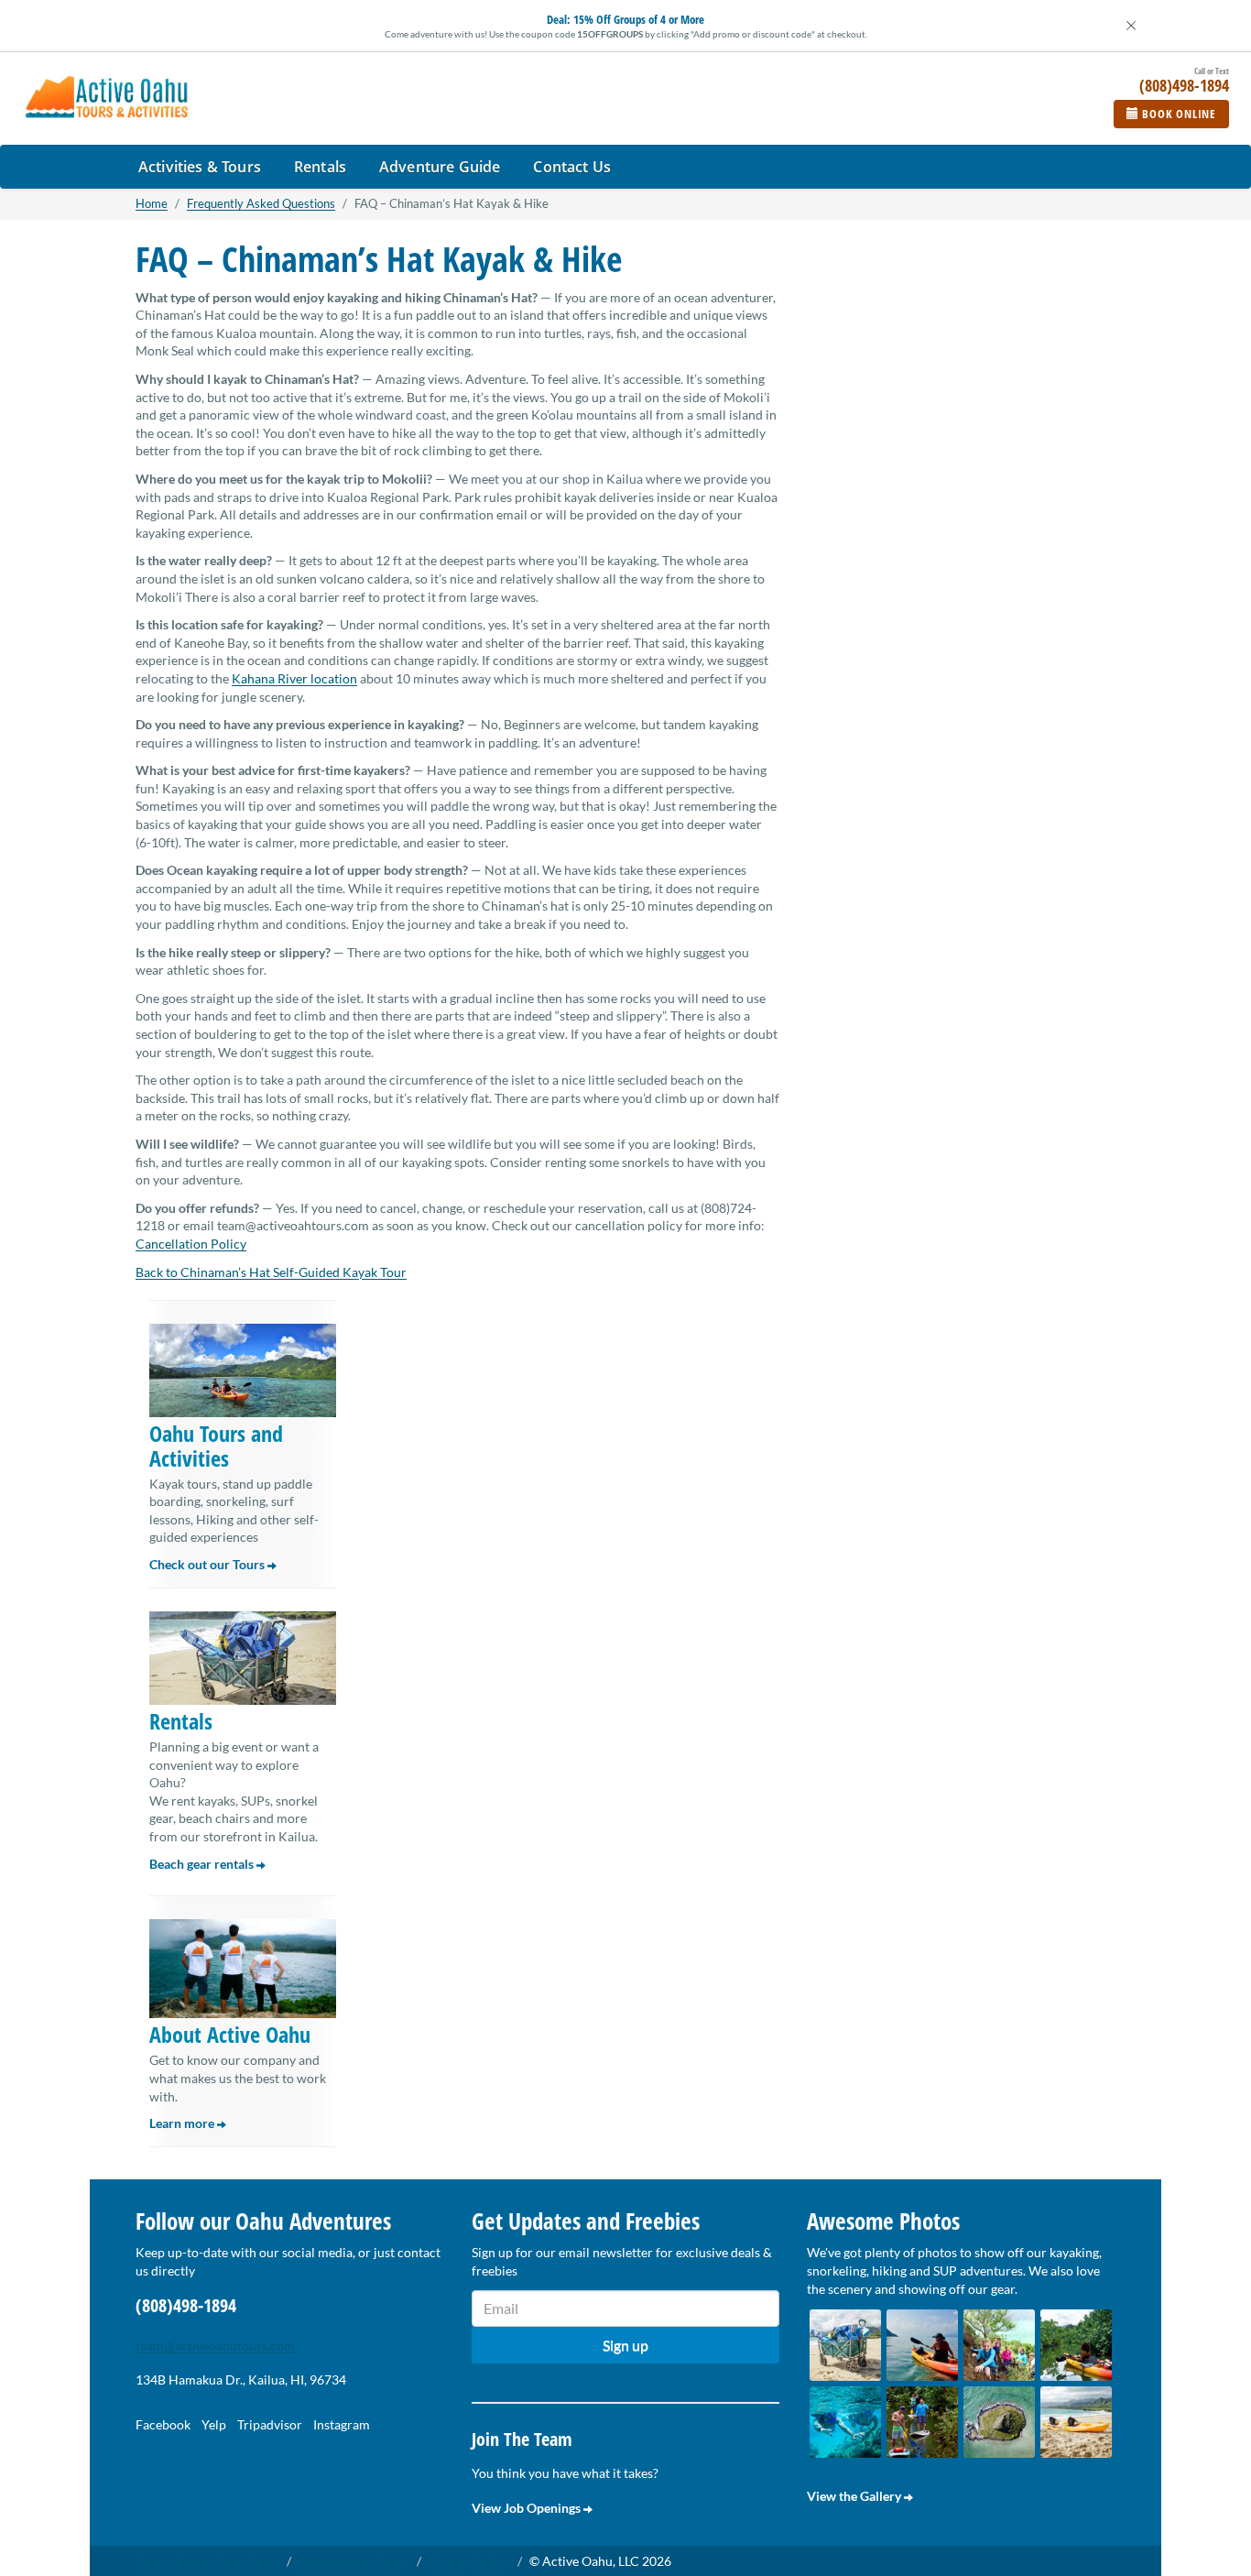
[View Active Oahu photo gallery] (845, 2345)
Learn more (183, 2123)
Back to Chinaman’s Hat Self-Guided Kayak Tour (271, 1272)
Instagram (342, 2424)
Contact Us (572, 167)
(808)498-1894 (186, 2305)
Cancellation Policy (191, 1244)
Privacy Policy (469, 2561)
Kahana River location (294, 678)
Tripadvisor (270, 2424)
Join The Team (522, 2439)
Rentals (320, 167)
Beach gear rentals (203, 1864)
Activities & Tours (200, 167)
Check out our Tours (208, 1564)
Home (152, 204)
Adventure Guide (440, 167)
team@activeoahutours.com (215, 2346)
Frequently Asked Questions (261, 204)
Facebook (163, 2424)
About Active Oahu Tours (207, 2561)
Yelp (214, 2424)
